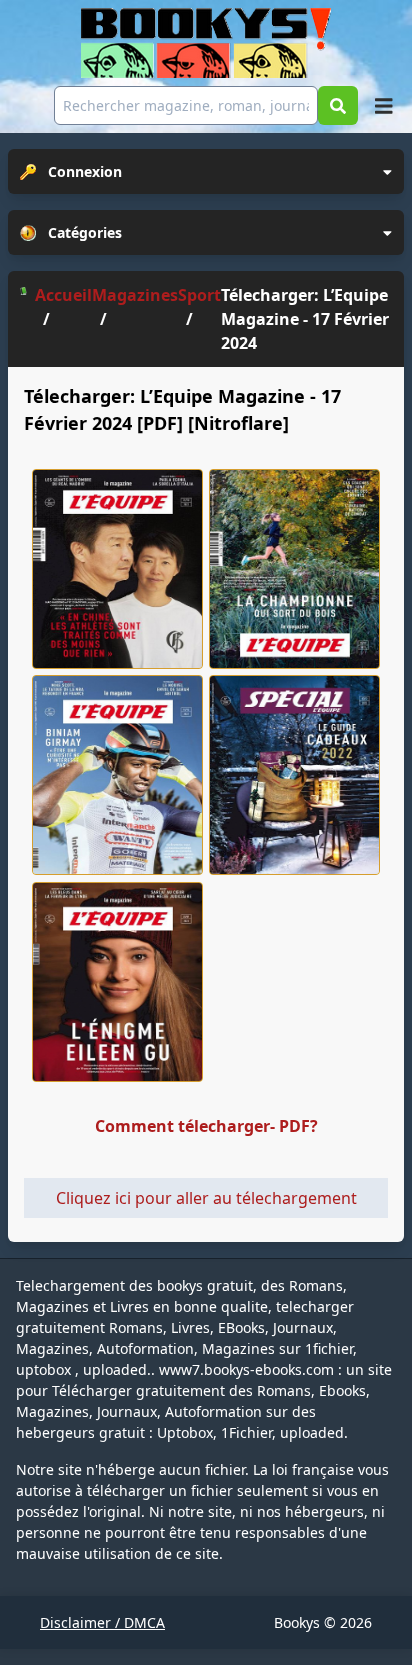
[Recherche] (338, 105)
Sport (199, 295)
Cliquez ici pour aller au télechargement (206, 1198)
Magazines (135, 295)
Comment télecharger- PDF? (206, 1126)
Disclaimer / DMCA (102, 1622)
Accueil (63, 295)
